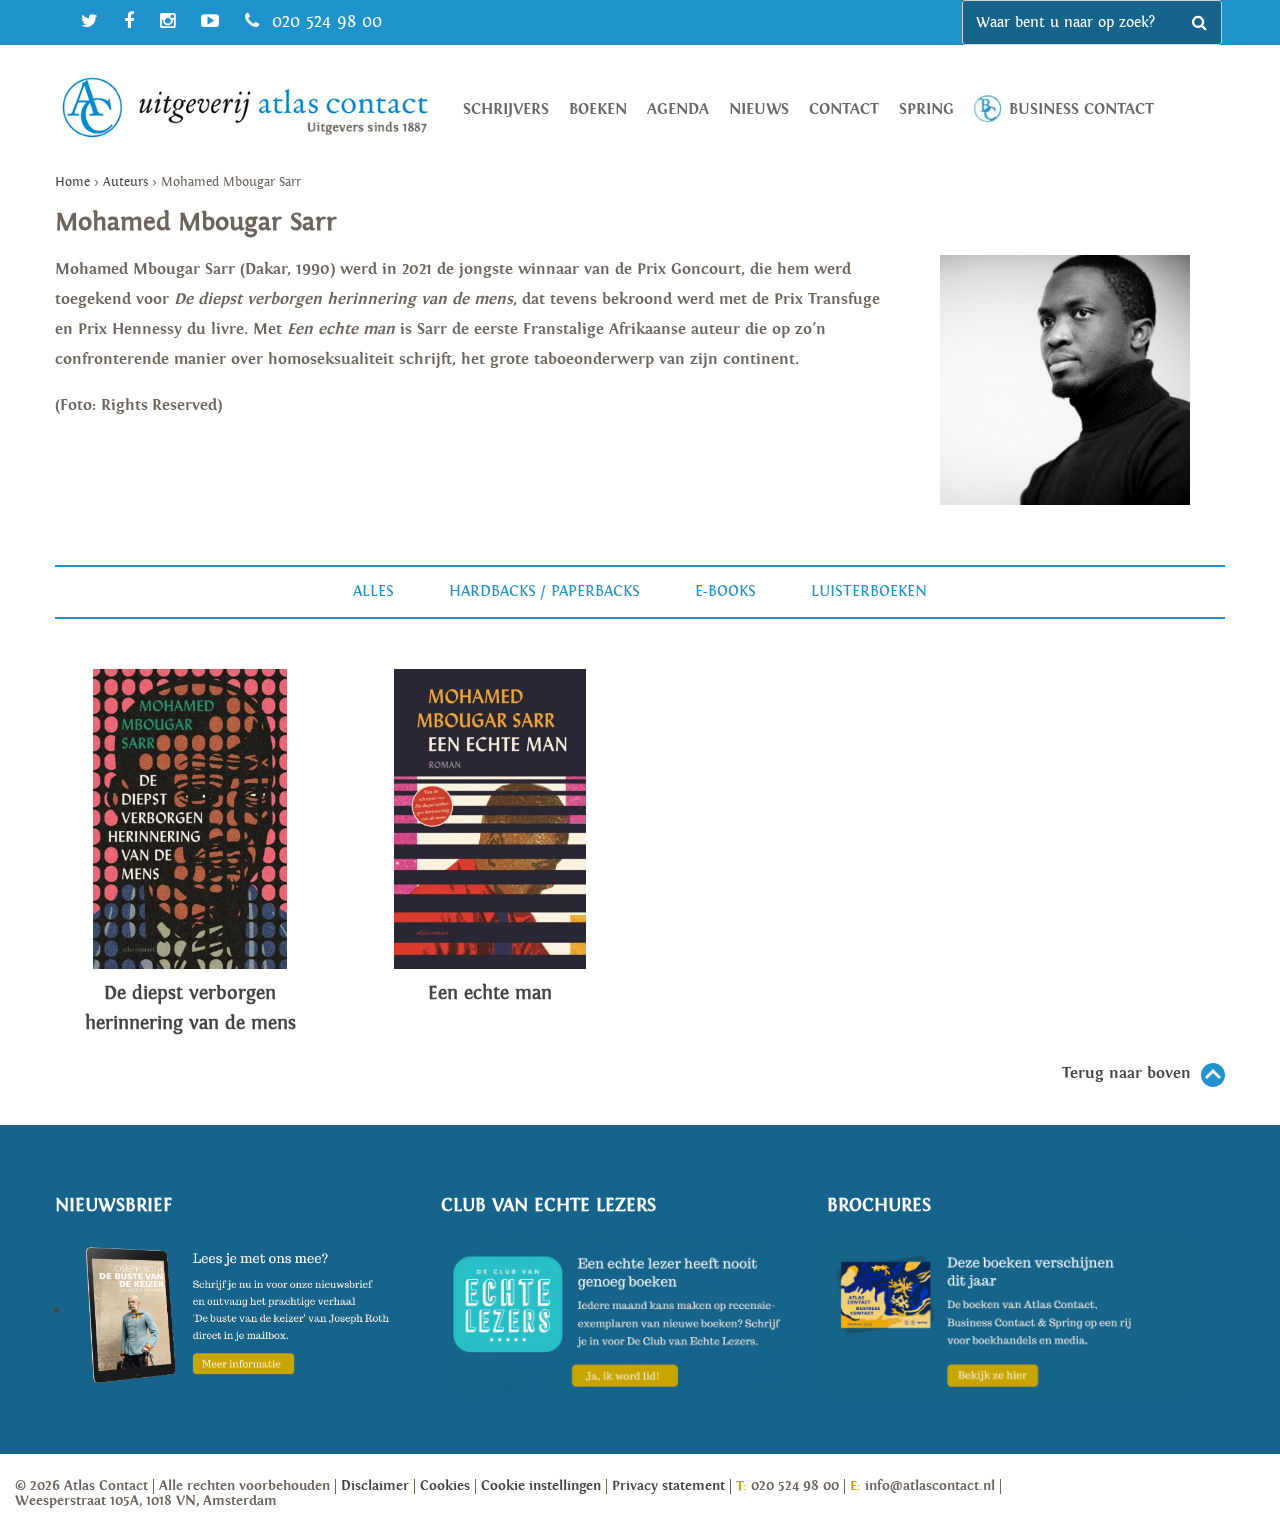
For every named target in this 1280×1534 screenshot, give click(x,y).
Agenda (678, 109)
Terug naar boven (1126, 1073)
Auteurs (125, 182)
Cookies (445, 1486)
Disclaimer (375, 1486)
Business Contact (1081, 109)
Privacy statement (668, 1486)
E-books (725, 591)
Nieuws (759, 109)
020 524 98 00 (324, 21)
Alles (373, 591)
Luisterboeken (869, 591)
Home (72, 182)
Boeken (598, 109)
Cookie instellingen (541, 1486)
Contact (844, 109)
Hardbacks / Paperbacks (544, 591)
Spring (926, 109)
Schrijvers (506, 109)
